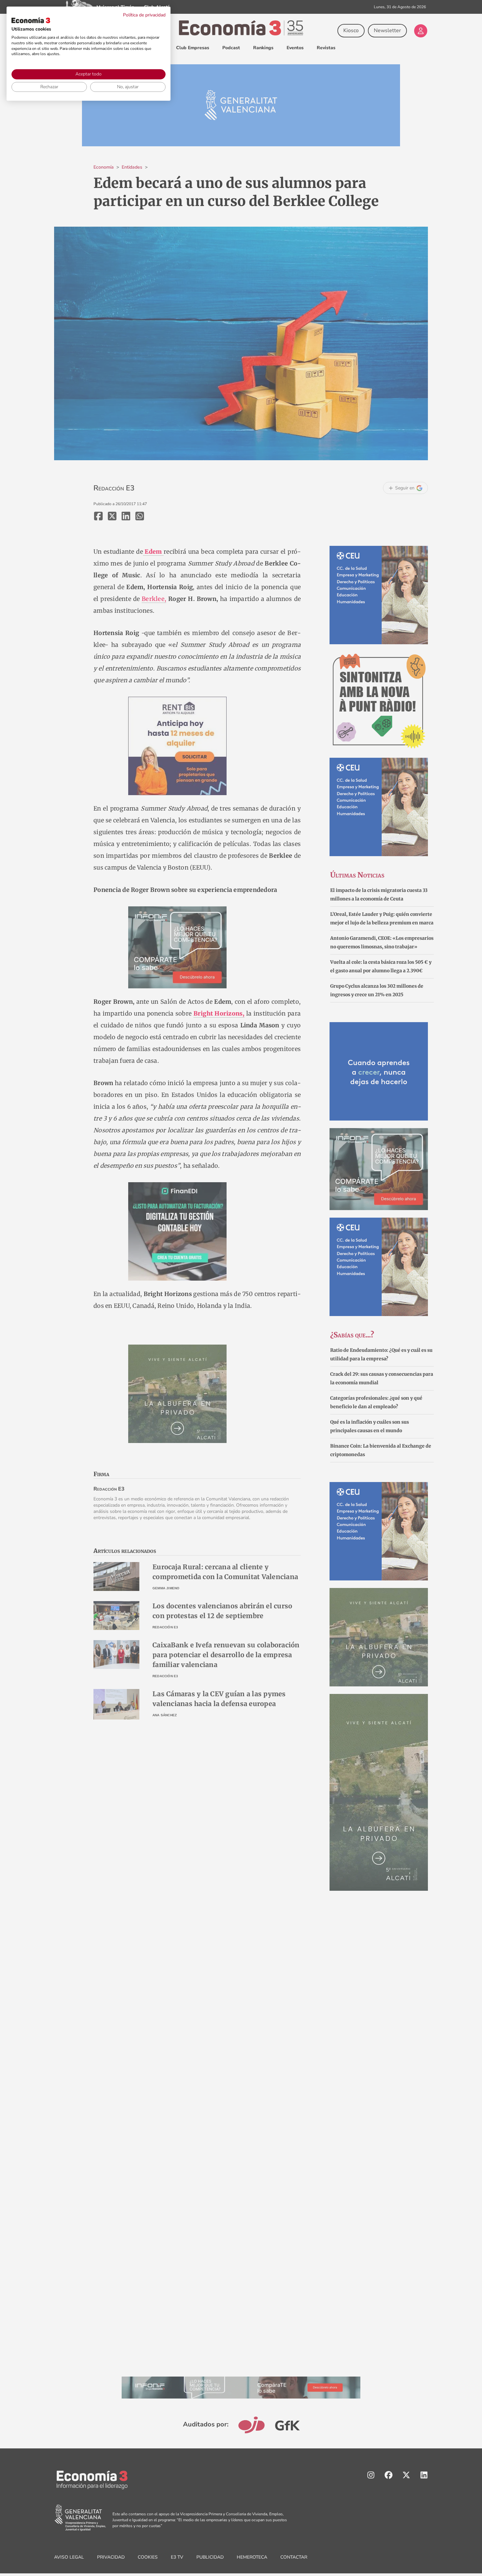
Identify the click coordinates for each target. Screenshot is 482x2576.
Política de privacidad (144, 15)
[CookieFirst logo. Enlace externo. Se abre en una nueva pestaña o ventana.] (31, 20)
